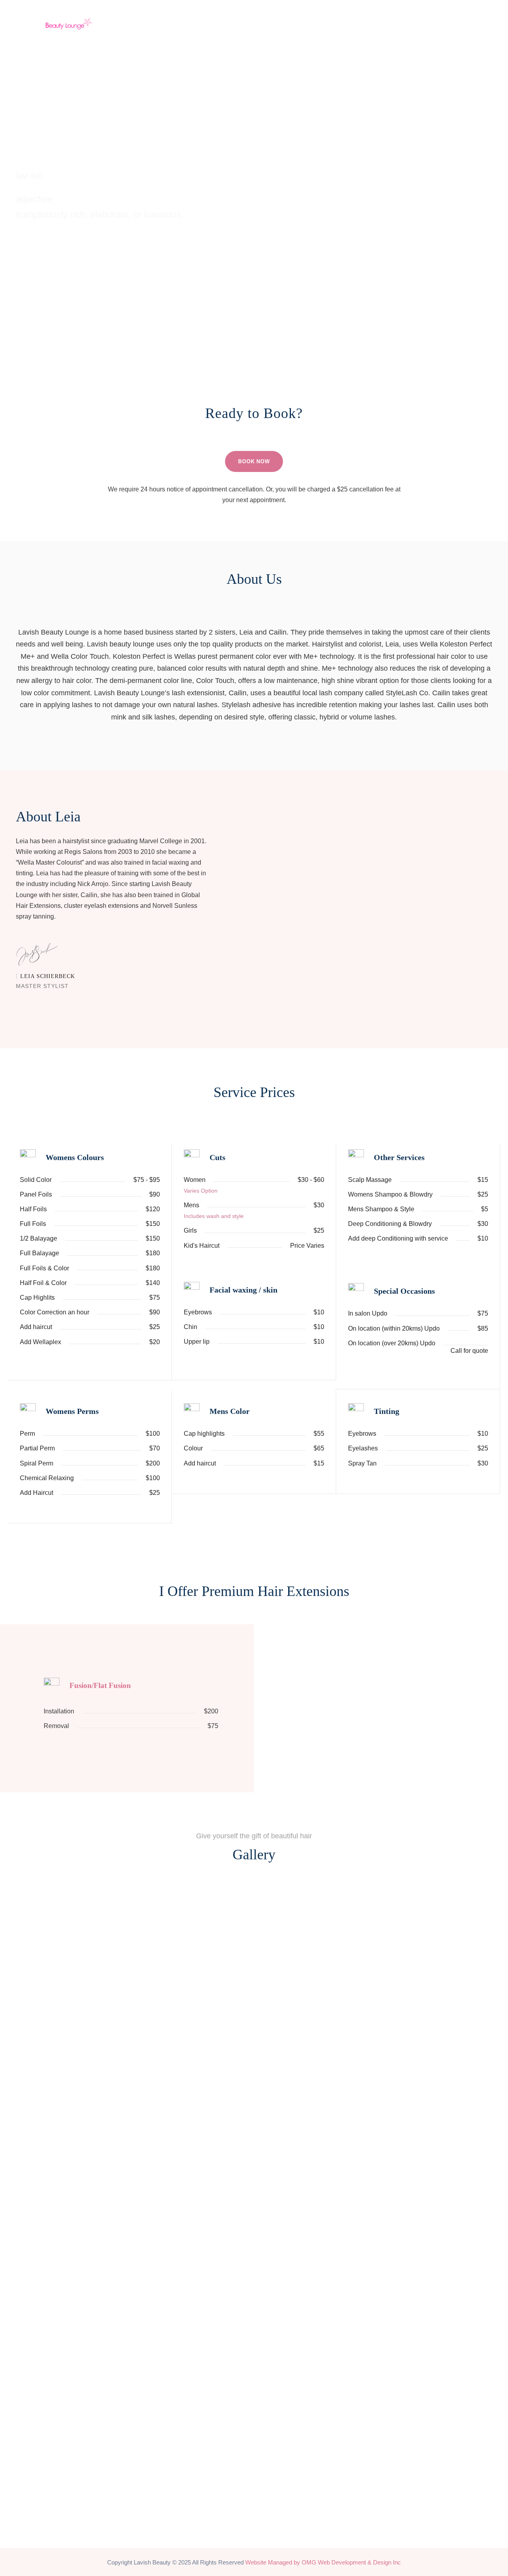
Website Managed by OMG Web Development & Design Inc (323, 2562)
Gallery (435, 16)
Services (341, 16)
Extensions (389, 16)
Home (270, 16)
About (303, 16)
